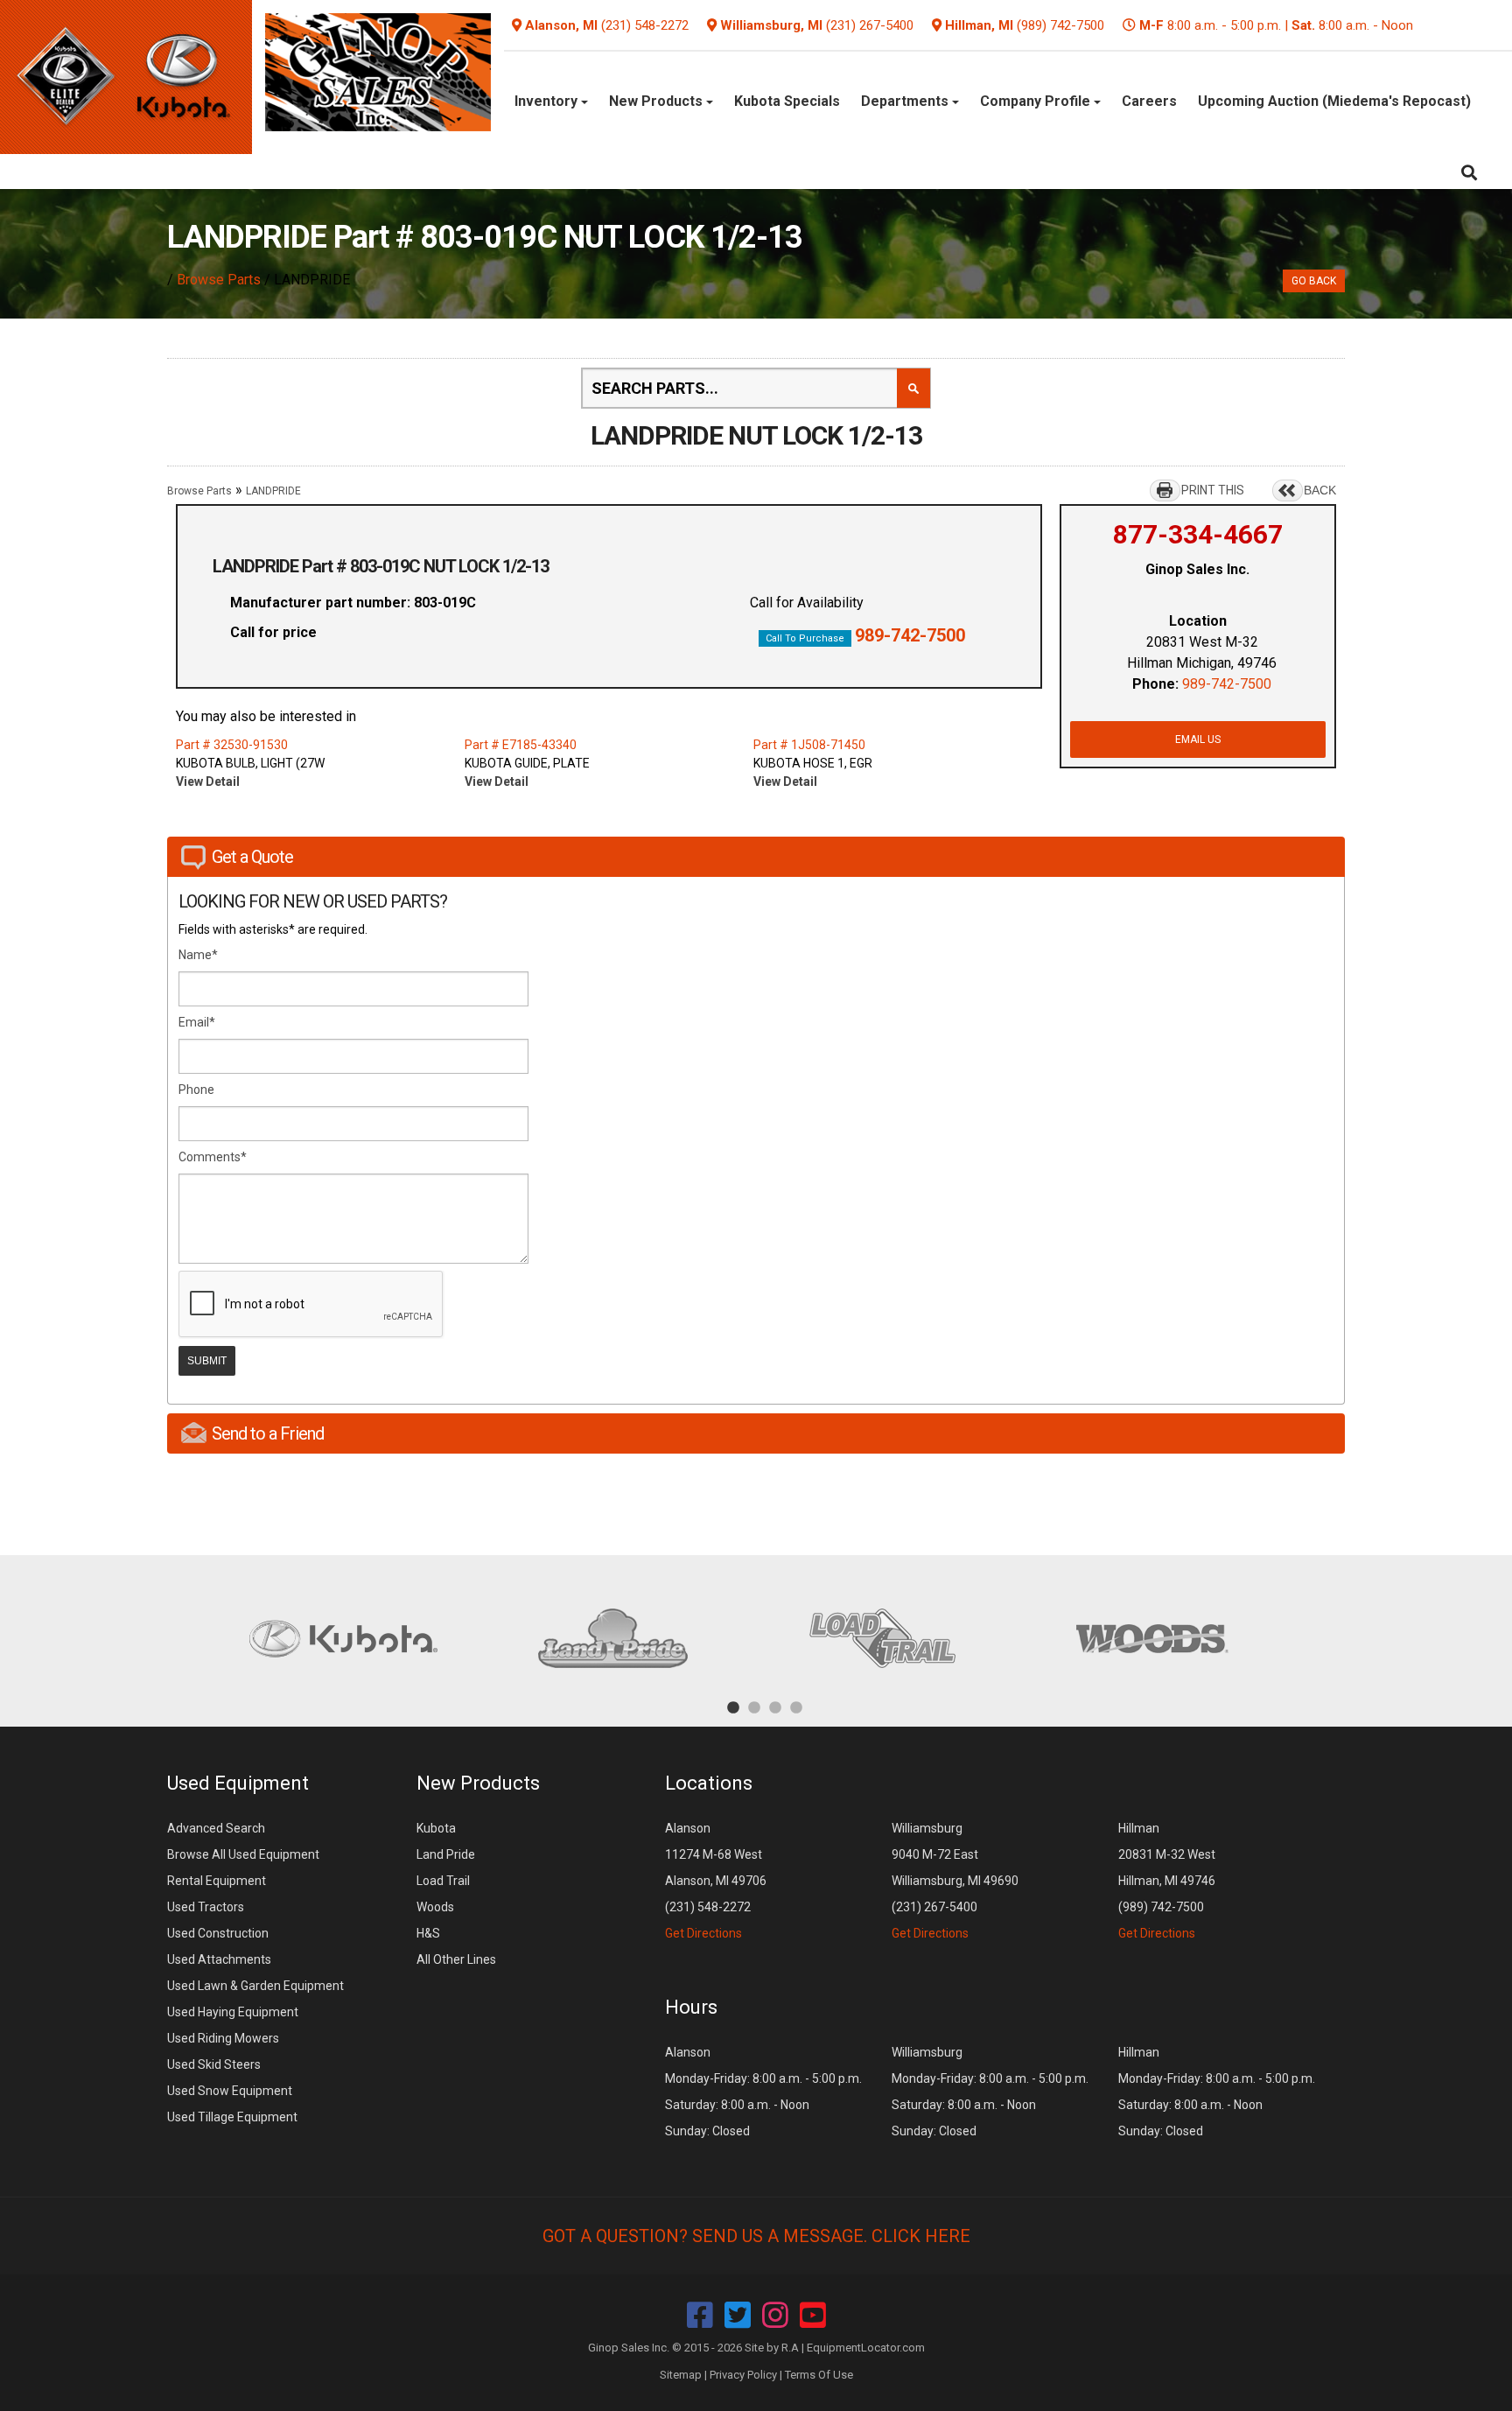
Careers (1149, 101)
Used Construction (218, 1933)
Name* (198, 955)
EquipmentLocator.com (866, 2348)
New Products (658, 101)
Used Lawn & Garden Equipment (255, 1986)
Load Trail (443, 1881)
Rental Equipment (217, 1881)
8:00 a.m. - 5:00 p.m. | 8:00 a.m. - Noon (1276, 25)
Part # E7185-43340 (521, 745)
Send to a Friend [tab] (268, 1433)
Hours (691, 2007)
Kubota (436, 1828)
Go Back (1314, 281)
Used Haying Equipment (233, 2012)
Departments (906, 101)
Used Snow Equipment (230, 2091)
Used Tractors (206, 1907)
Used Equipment (238, 1783)
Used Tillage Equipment (232, 2117)
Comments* (213, 1157)
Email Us (1198, 739)
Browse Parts (219, 280)
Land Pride (446, 1854)
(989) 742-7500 (1060, 25)
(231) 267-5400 (870, 25)
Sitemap (681, 2375)
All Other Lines (456, 1959)
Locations (709, 1783)
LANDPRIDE (273, 491)
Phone (196, 1090)
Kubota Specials (787, 101)
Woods (435, 1907)
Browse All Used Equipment (243, 1854)
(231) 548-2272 (645, 25)
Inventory (548, 101)
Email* (197, 1022)
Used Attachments (219, 1959)
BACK (1320, 490)
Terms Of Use (819, 2375)
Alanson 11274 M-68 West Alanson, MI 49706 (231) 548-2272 (716, 1881)
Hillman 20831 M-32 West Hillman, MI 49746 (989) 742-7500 (1167, 1881)
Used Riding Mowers (223, 2038)
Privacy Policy (743, 2375)
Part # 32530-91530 (232, 745)
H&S (428, 1933)
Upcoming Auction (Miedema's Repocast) (1334, 101)
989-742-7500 (910, 635)
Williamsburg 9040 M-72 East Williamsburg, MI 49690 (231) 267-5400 (955, 1881)
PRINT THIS (1213, 490)
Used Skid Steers (214, 2064)
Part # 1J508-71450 (809, 745)
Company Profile (1037, 101)
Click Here (921, 2236)
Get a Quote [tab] (252, 857)
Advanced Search (216, 1828)
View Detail (208, 781)
